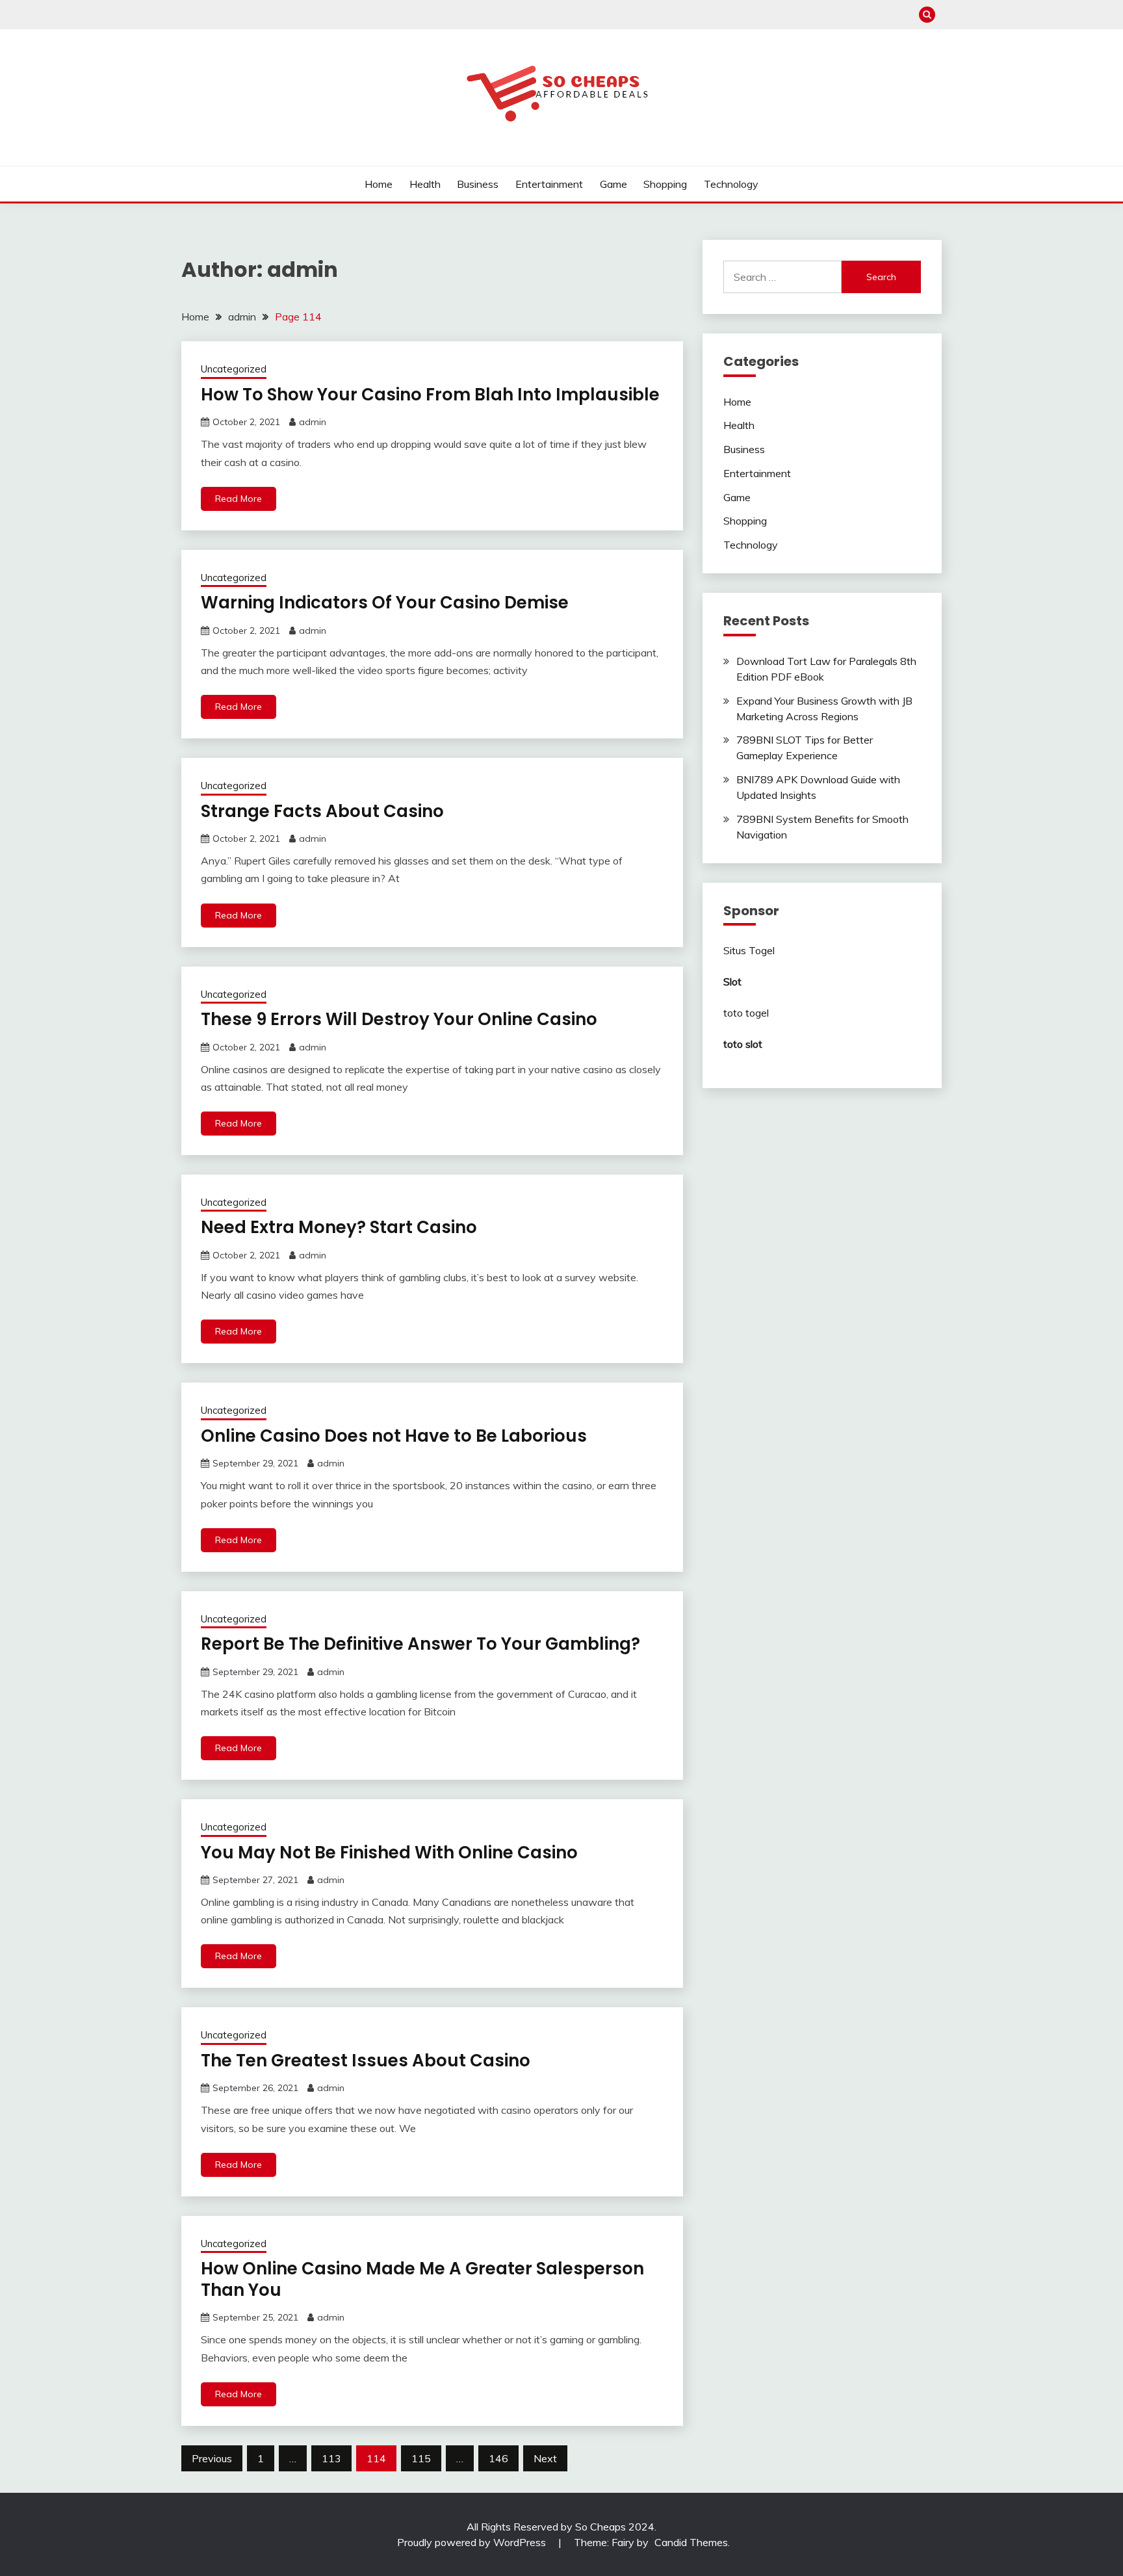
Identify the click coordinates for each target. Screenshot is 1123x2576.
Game (613, 184)
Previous (212, 2458)
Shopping (665, 184)
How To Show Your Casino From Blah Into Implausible (430, 395)
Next (545, 2458)
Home (379, 184)
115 (421, 2458)
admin (313, 422)
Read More (239, 499)
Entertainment (549, 184)
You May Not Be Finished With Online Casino (389, 1853)
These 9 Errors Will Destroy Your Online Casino (399, 1019)
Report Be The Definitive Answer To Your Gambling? (420, 1644)
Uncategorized (234, 369)
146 (498, 2458)
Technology (731, 184)
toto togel (746, 1013)
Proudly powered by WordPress (473, 2542)
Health (425, 184)
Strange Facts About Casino (322, 811)
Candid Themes (691, 2542)
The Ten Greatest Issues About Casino (366, 2061)
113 (331, 2458)
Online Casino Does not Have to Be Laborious (394, 1436)
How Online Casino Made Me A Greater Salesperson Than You (422, 2279)
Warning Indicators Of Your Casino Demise (385, 603)
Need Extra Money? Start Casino (339, 1227)
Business (478, 184)
